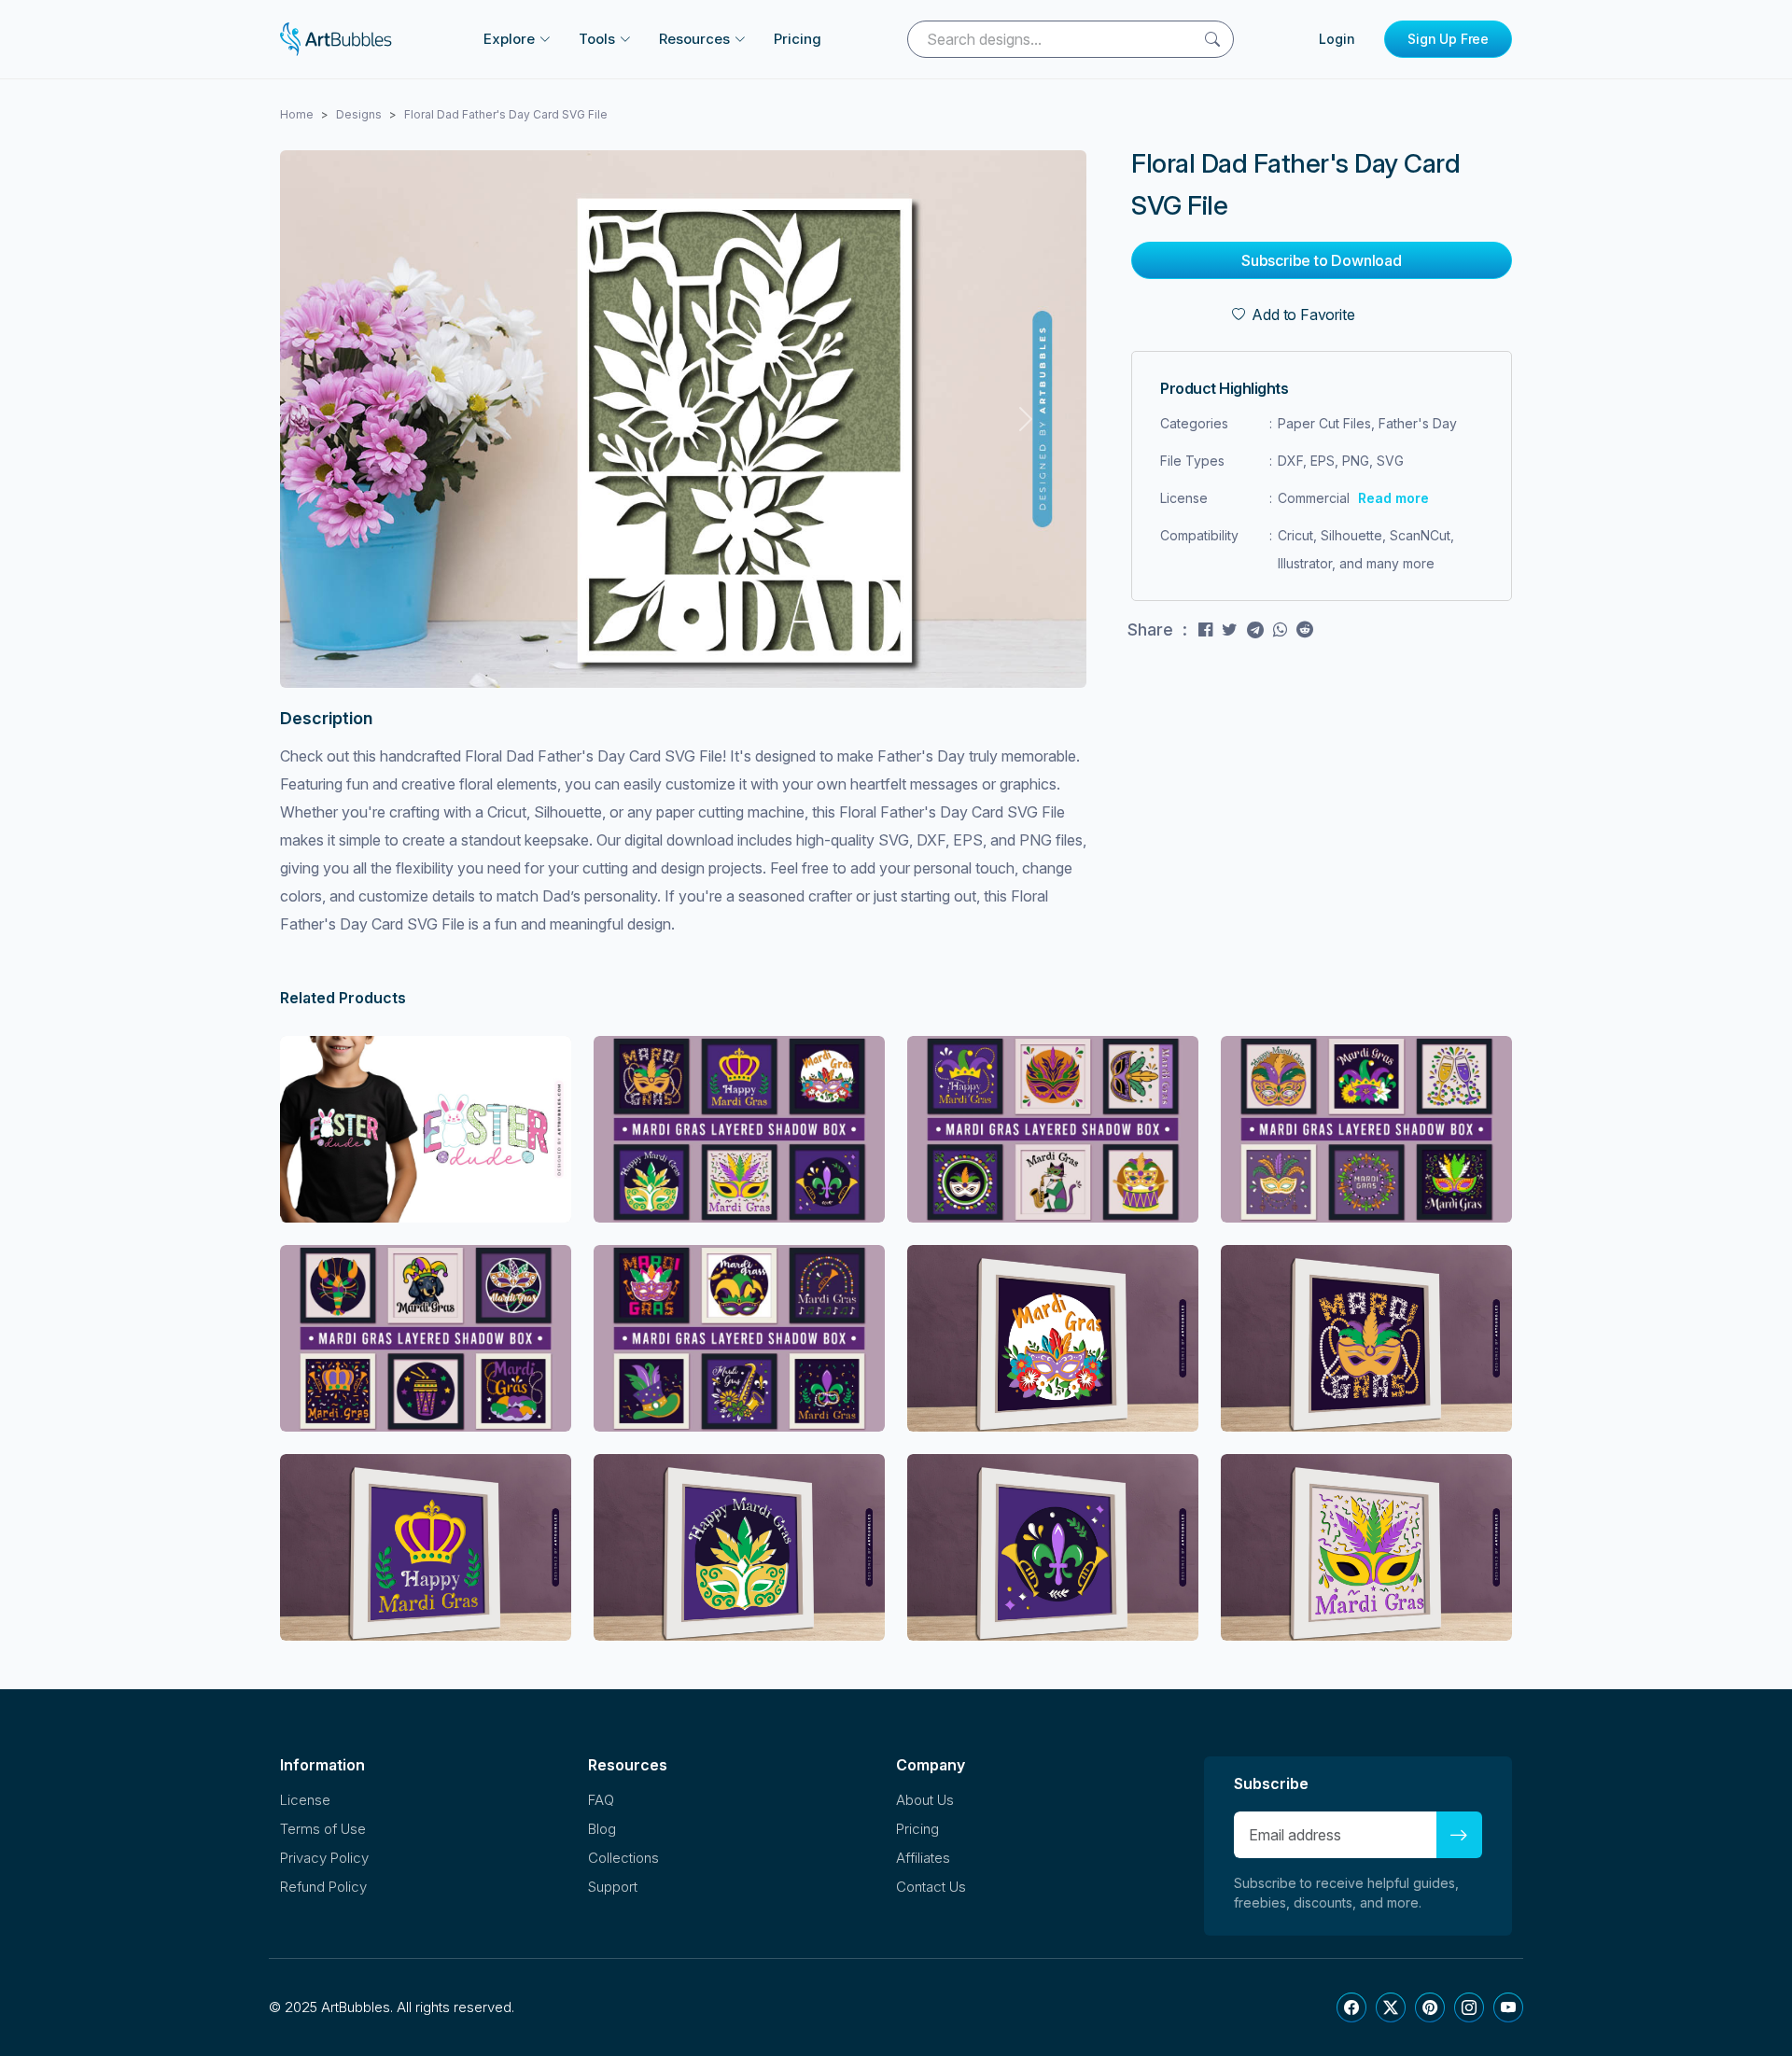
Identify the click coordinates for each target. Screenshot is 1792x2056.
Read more (1393, 498)
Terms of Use (323, 1829)
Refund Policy (323, 1887)
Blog (602, 1829)
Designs (359, 114)
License (305, 1800)
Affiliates (923, 1858)
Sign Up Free (1448, 39)
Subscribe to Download (1322, 260)
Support (613, 1887)
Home (297, 114)
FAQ (601, 1800)
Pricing (798, 39)
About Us (925, 1800)
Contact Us (931, 1887)
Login (1337, 39)
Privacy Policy (324, 1858)
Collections (623, 1858)
